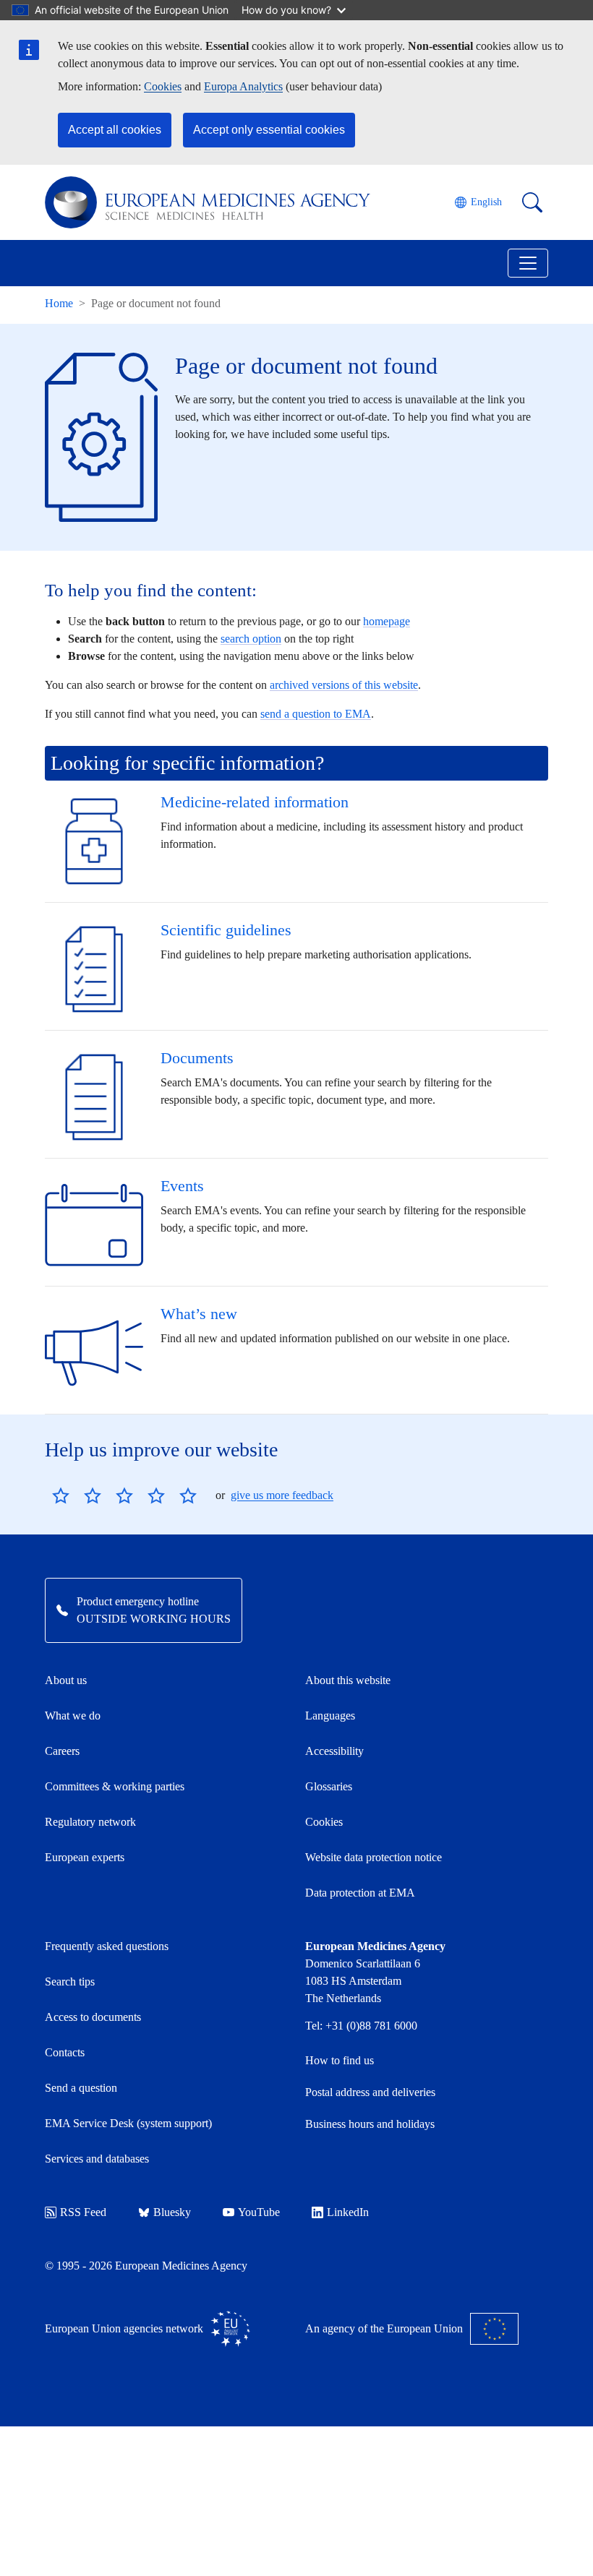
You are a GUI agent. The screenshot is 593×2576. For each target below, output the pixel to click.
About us (66, 1680)
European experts (85, 1857)
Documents (197, 1058)
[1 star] (61, 1495)
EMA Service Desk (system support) (128, 2123)
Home (59, 303)
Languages (330, 1716)
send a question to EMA (316, 714)
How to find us (340, 2060)
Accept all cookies (115, 130)
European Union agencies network (124, 2328)
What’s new (199, 1314)
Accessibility (334, 1751)
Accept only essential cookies (269, 130)
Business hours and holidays (370, 2124)
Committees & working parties (115, 1786)
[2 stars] (77, 1495)
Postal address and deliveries (370, 2092)
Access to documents (93, 2017)
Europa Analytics (243, 86)
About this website (348, 1680)
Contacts (65, 2052)
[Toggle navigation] (528, 263)
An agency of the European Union (384, 2328)
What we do (73, 1716)
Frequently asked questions (107, 1946)
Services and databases (97, 2159)
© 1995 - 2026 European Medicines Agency (146, 2266)
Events (182, 1186)
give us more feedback (282, 1495)
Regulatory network (90, 1822)
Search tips (70, 1982)
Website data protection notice (374, 1857)
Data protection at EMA (360, 1893)
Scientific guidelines (226, 930)
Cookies (163, 86)
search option (251, 639)
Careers (62, 1751)
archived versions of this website (344, 685)
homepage (387, 621)
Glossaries (329, 1786)
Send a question (81, 2088)
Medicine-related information (255, 802)
